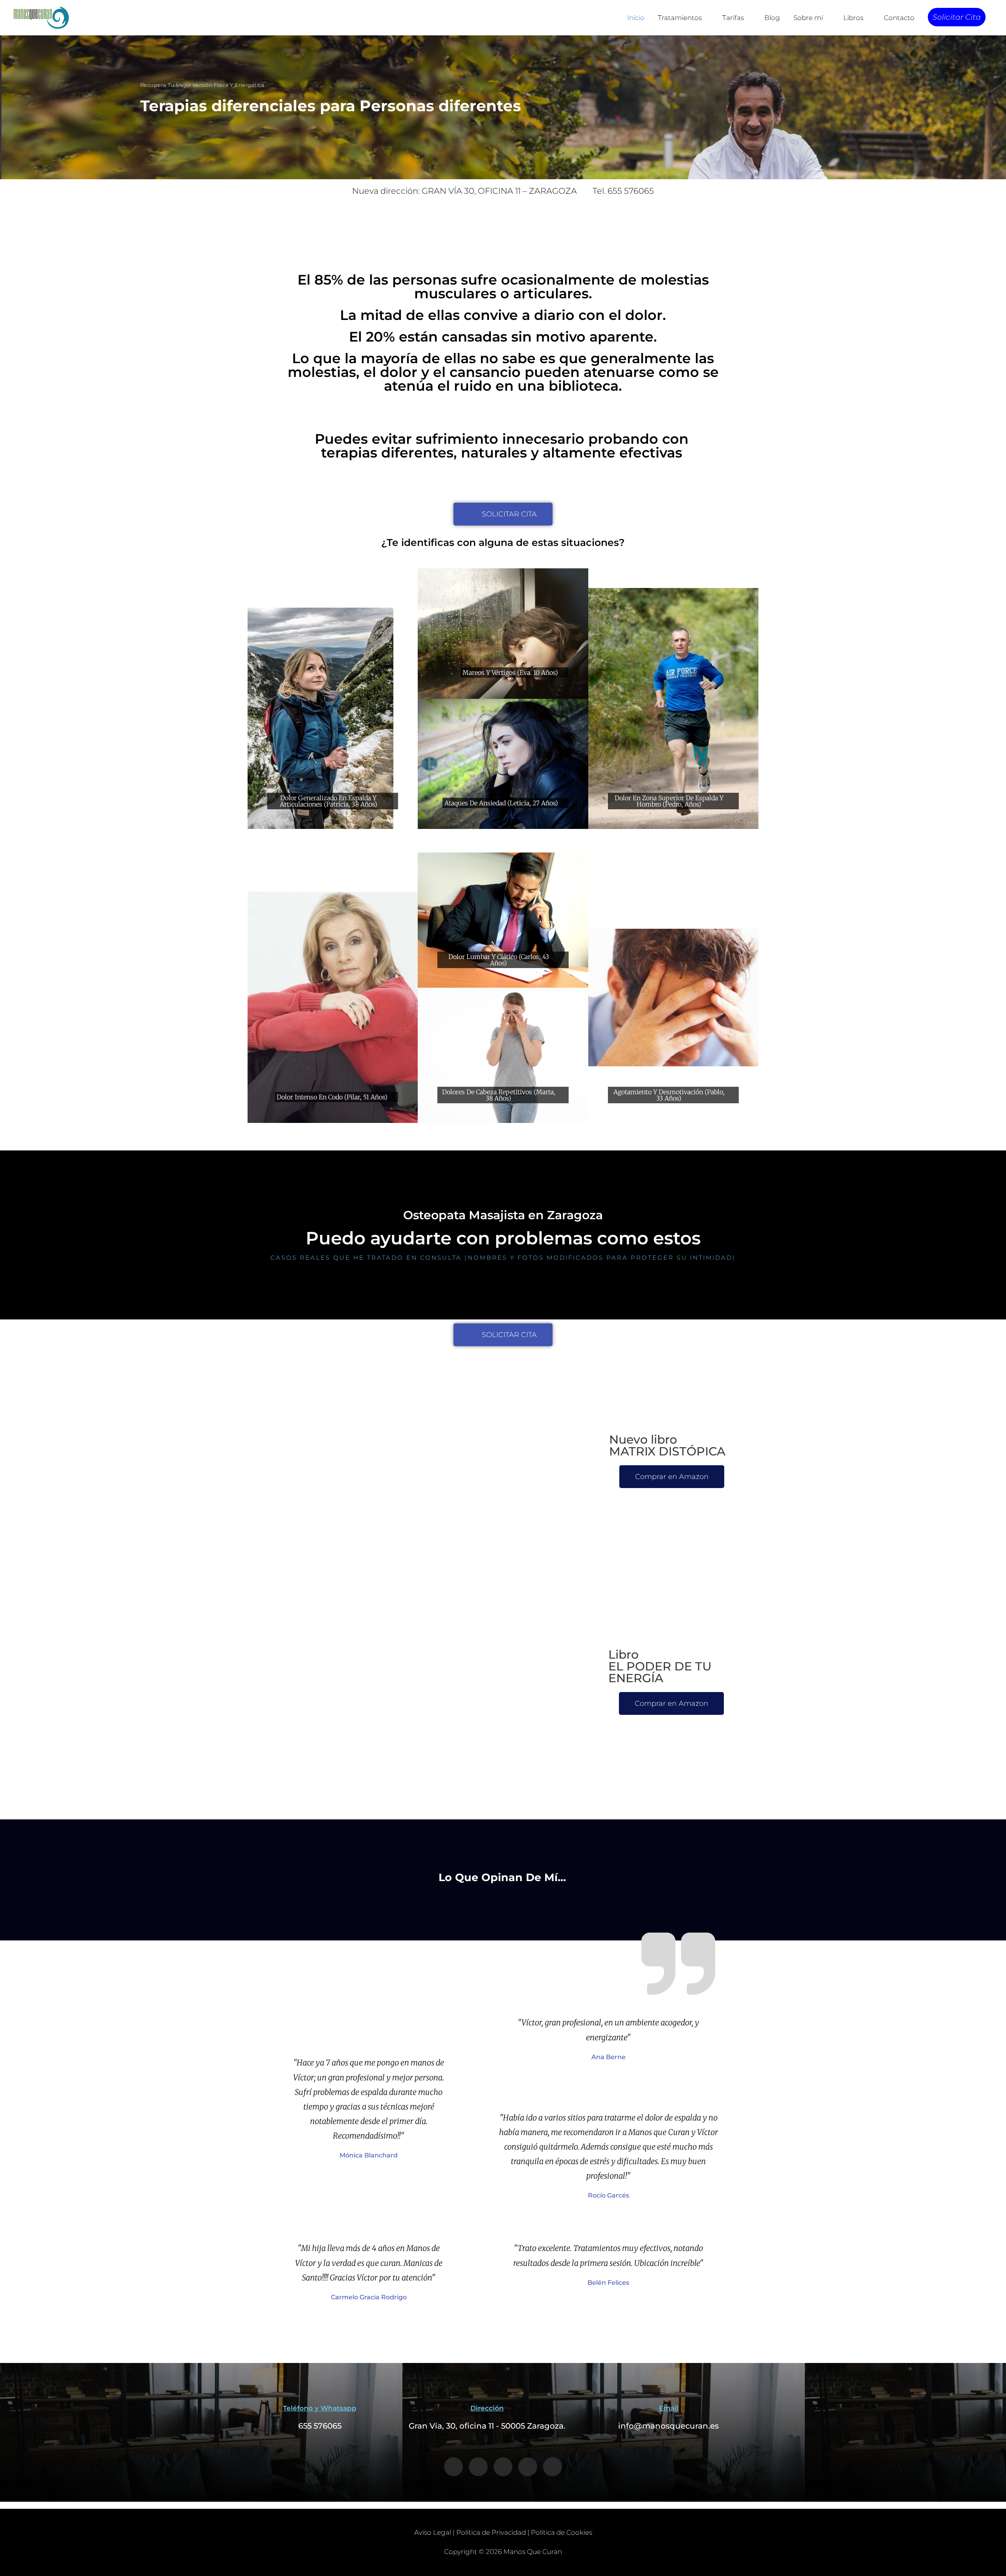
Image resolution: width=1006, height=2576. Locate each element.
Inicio (636, 18)
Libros (853, 18)
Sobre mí (808, 18)
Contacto (899, 18)
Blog (772, 18)
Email (669, 2408)
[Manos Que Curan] (41, 17)
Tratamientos (680, 18)
